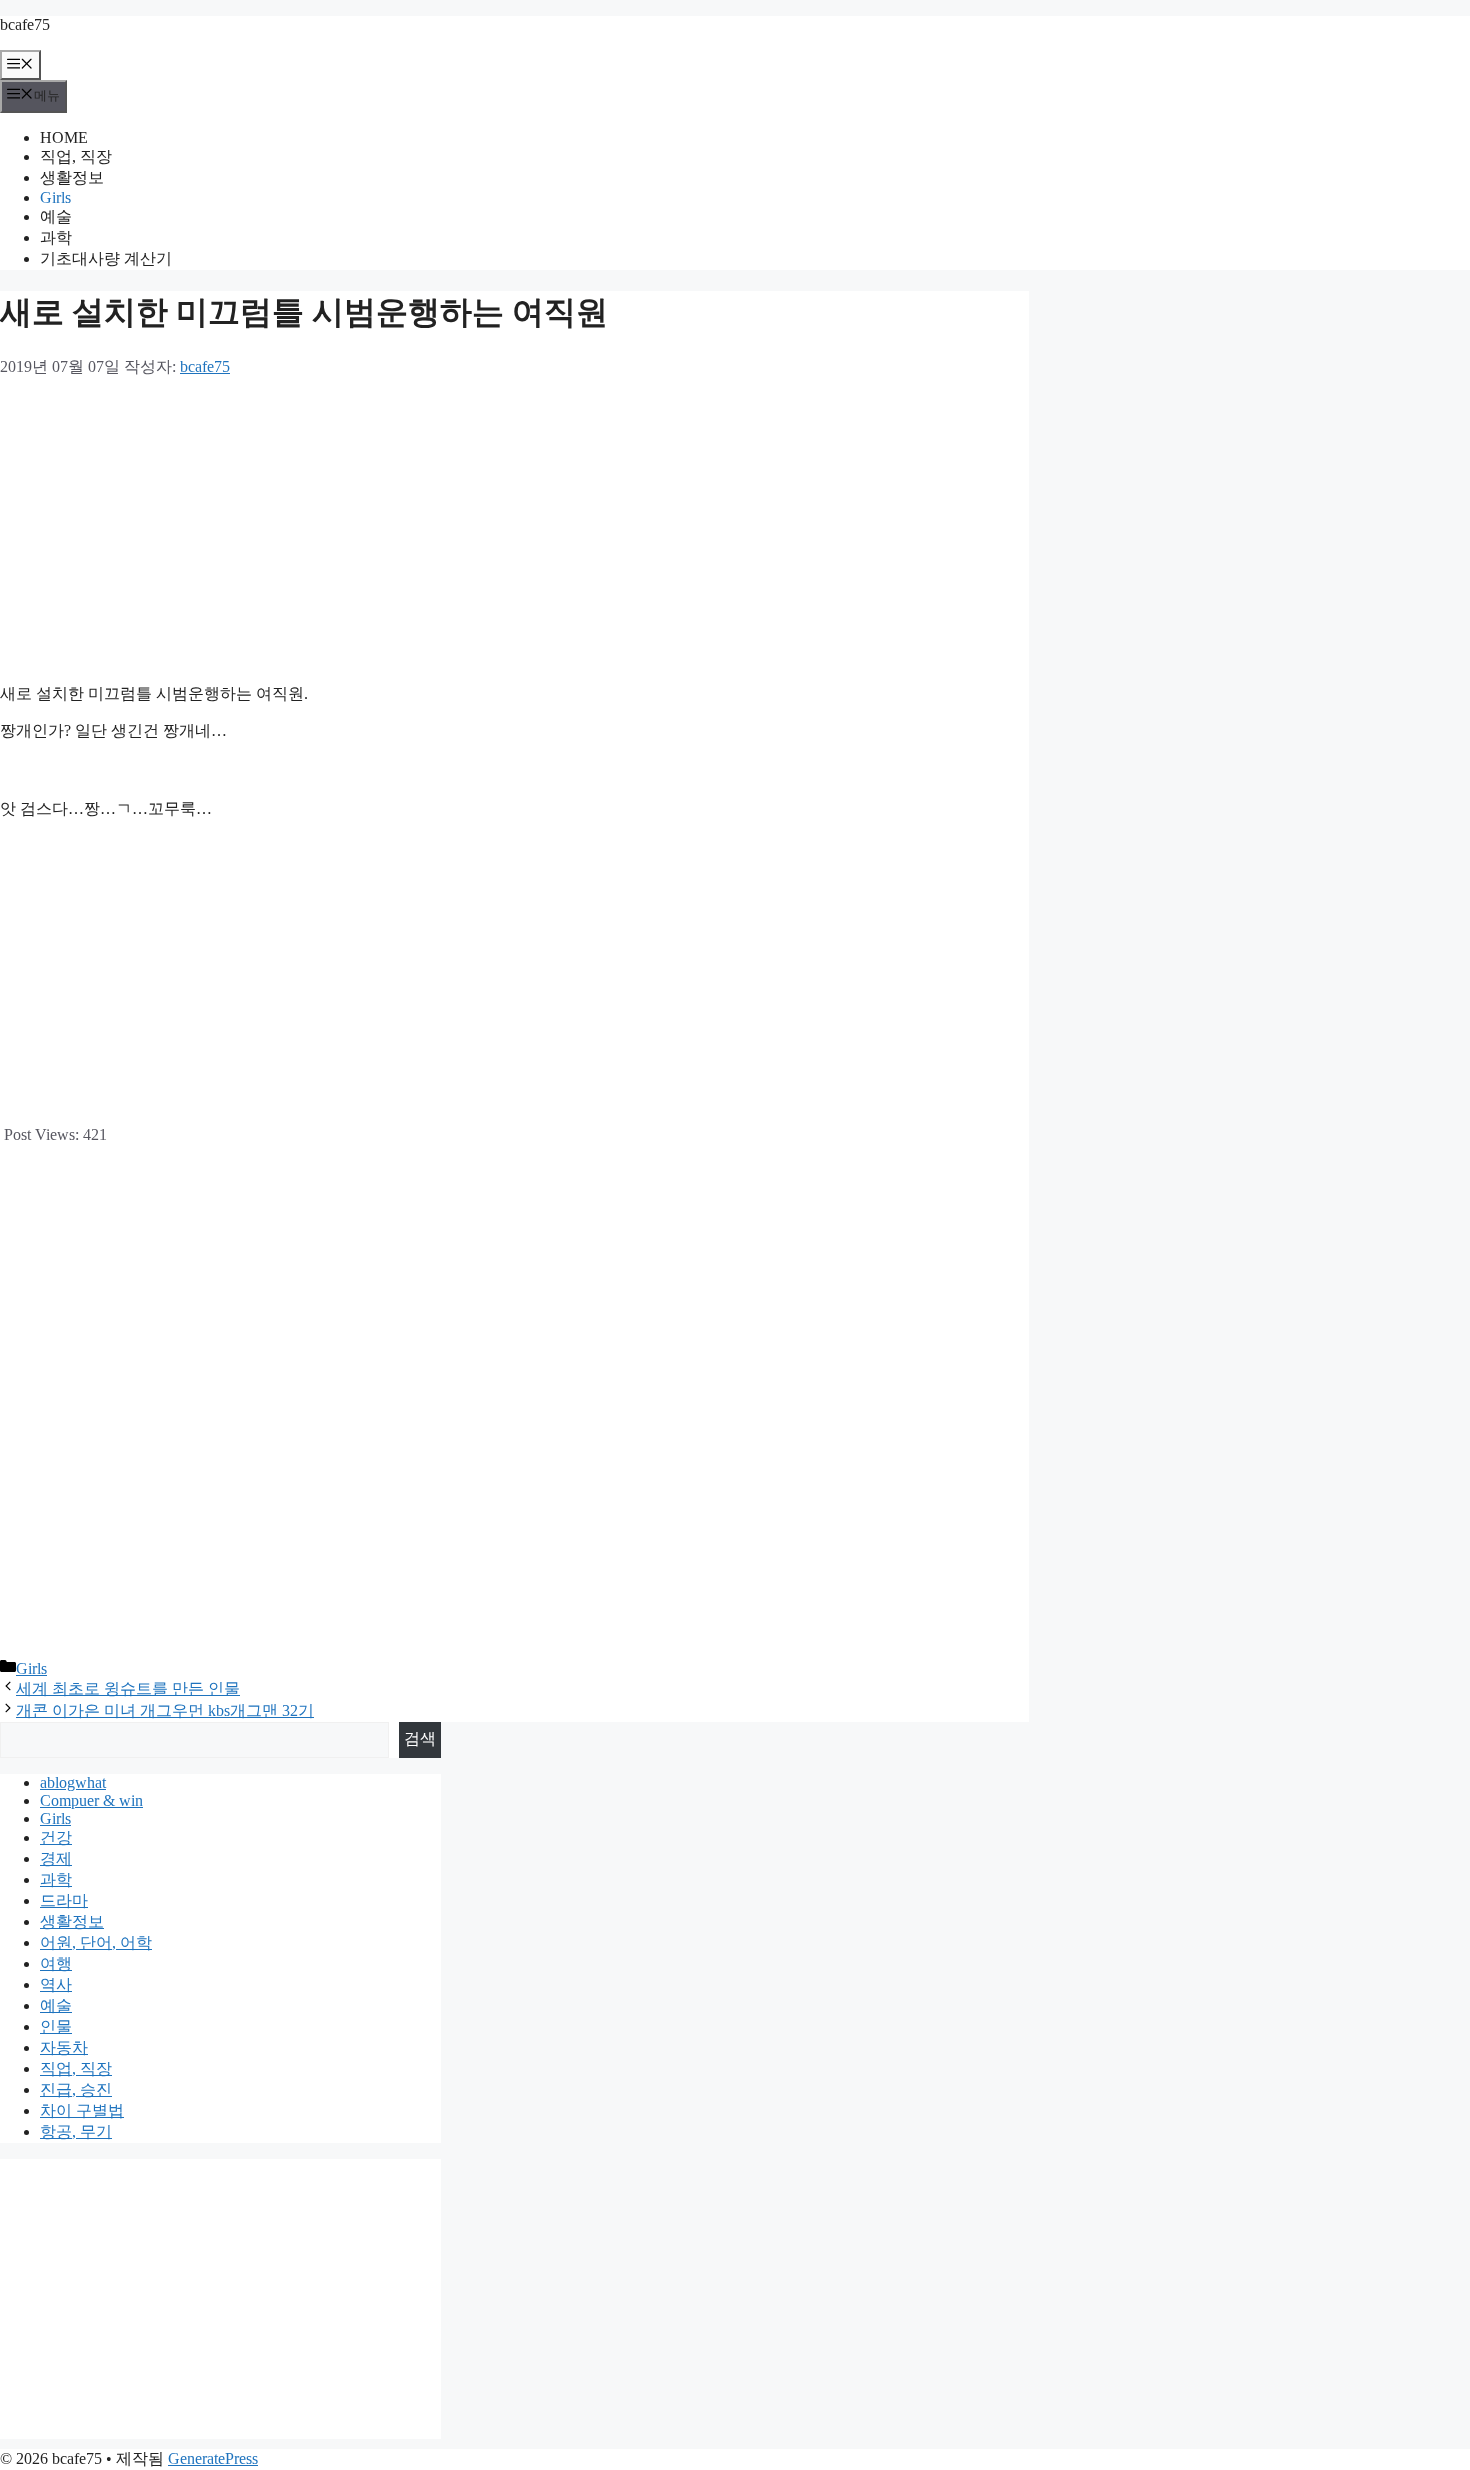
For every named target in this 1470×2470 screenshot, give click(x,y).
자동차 (64, 2047)
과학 (56, 237)
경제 (56, 1858)
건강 (56, 1837)
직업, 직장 (76, 156)
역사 (56, 1984)
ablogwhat (73, 1782)
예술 (56, 216)
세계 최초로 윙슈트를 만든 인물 (128, 1688)
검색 (420, 1738)
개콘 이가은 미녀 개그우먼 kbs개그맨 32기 (165, 1710)
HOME (64, 137)
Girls (55, 197)
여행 (56, 1963)
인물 (56, 2026)
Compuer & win (91, 1800)
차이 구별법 (82, 2110)
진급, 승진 (76, 2089)
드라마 (64, 1900)
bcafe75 (25, 24)
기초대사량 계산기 (106, 258)
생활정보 (72, 177)
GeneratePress (213, 2458)
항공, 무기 (76, 2131)
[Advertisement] (514, 528)
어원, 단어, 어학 (96, 1942)
